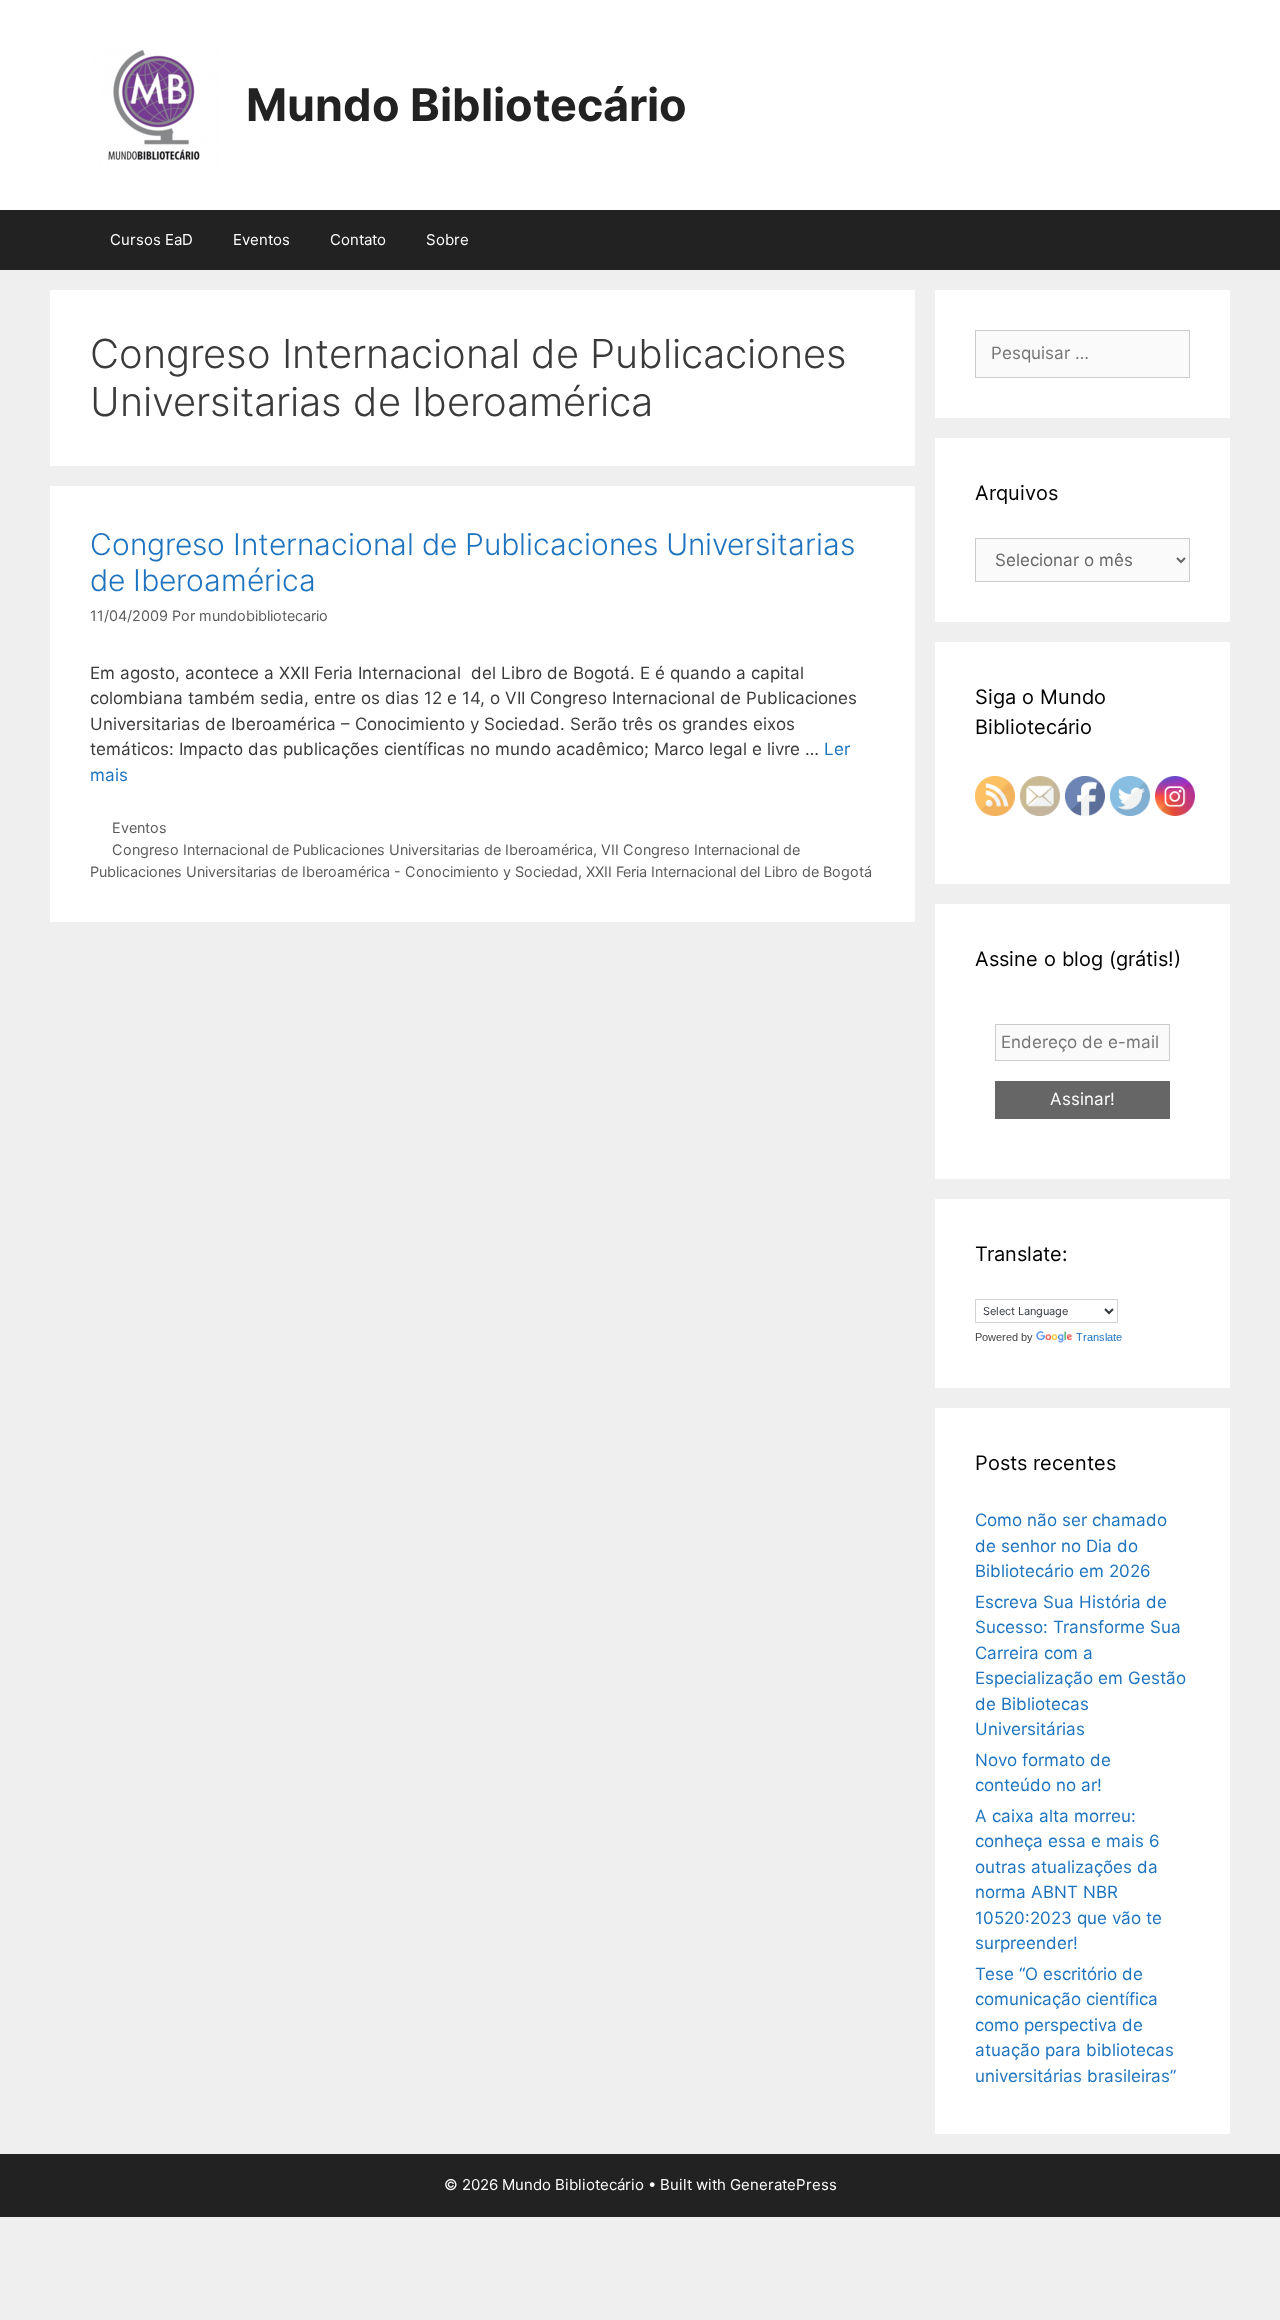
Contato (358, 239)
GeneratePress (783, 2184)
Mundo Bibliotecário (466, 104)
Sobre (447, 239)
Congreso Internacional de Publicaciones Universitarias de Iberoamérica (352, 849)
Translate (1099, 1337)
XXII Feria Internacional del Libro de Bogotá (729, 871)
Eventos (261, 239)
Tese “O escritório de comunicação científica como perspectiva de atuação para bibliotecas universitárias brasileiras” (1075, 2025)
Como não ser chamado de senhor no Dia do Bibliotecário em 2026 (1071, 1545)
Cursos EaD (151, 239)
